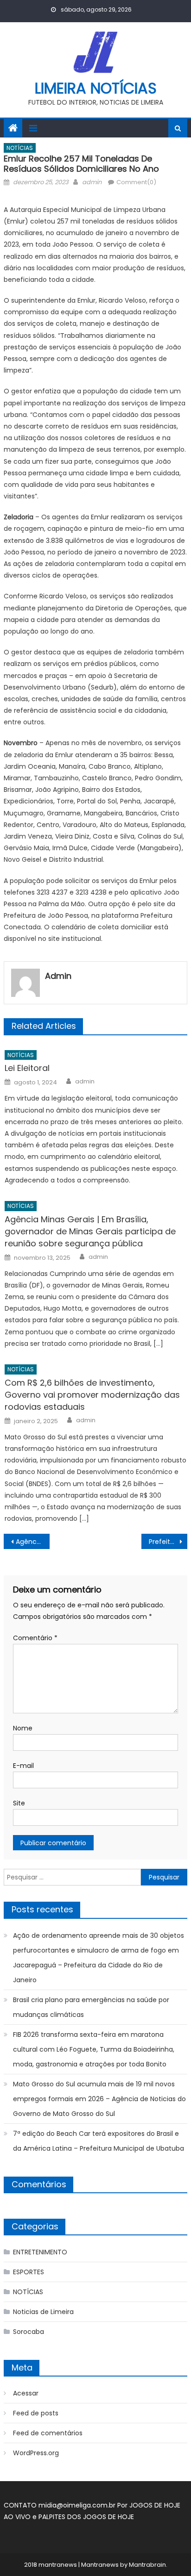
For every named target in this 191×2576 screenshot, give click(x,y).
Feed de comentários (48, 2433)
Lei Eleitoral (27, 1068)
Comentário (35, 1638)
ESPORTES (29, 2272)
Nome (23, 1728)
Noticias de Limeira (43, 2312)
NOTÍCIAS (20, 148)
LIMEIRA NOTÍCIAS (96, 88)
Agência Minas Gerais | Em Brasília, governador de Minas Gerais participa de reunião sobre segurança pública (90, 1231)
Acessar (26, 2393)
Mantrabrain (147, 2565)
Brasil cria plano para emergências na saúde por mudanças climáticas (91, 2007)
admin (92, 182)
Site (19, 1803)
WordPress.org (36, 2453)
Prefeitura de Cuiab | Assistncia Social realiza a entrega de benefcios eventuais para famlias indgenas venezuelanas (168, 1542)
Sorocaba (29, 2332)
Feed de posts (36, 2413)
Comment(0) (136, 182)
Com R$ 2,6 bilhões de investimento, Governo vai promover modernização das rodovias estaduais (92, 1395)
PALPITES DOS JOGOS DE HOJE (86, 2517)
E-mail (23, 1766)
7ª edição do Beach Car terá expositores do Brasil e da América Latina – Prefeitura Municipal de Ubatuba (99, 2141)
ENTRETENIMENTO (40, 2252)
